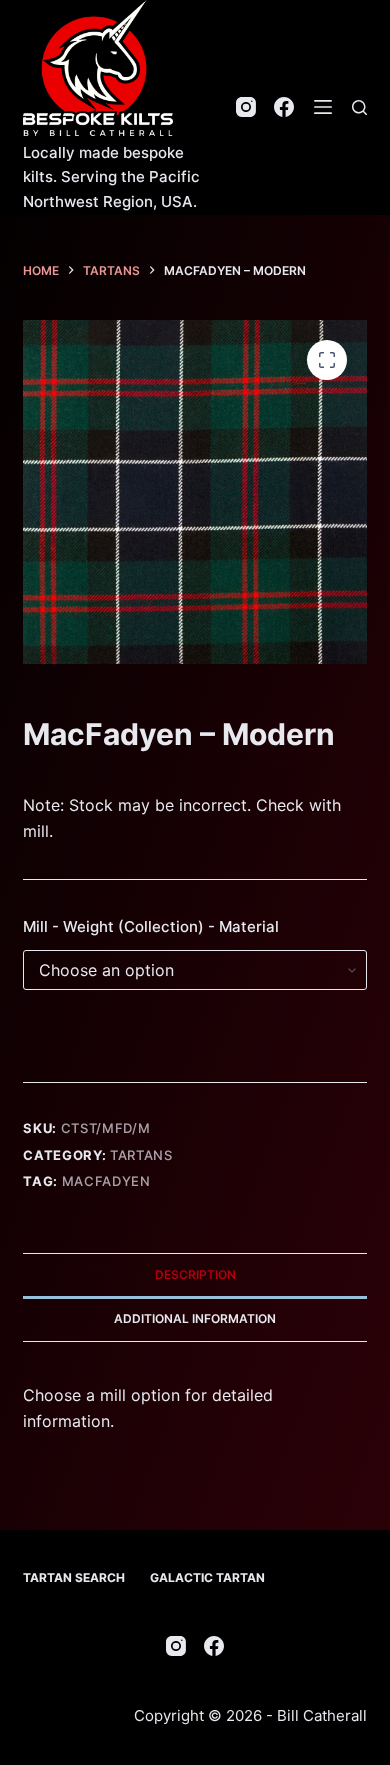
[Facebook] (284, 107)
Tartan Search (74, 1577)
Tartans (141, 1155)
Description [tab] (195, 1274)
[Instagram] (246, 107)
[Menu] (323, 107)
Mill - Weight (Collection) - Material (151, 926)
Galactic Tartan (207, 1577)
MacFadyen (106, 1181)
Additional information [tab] (195, 1318)
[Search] (359, 107)
